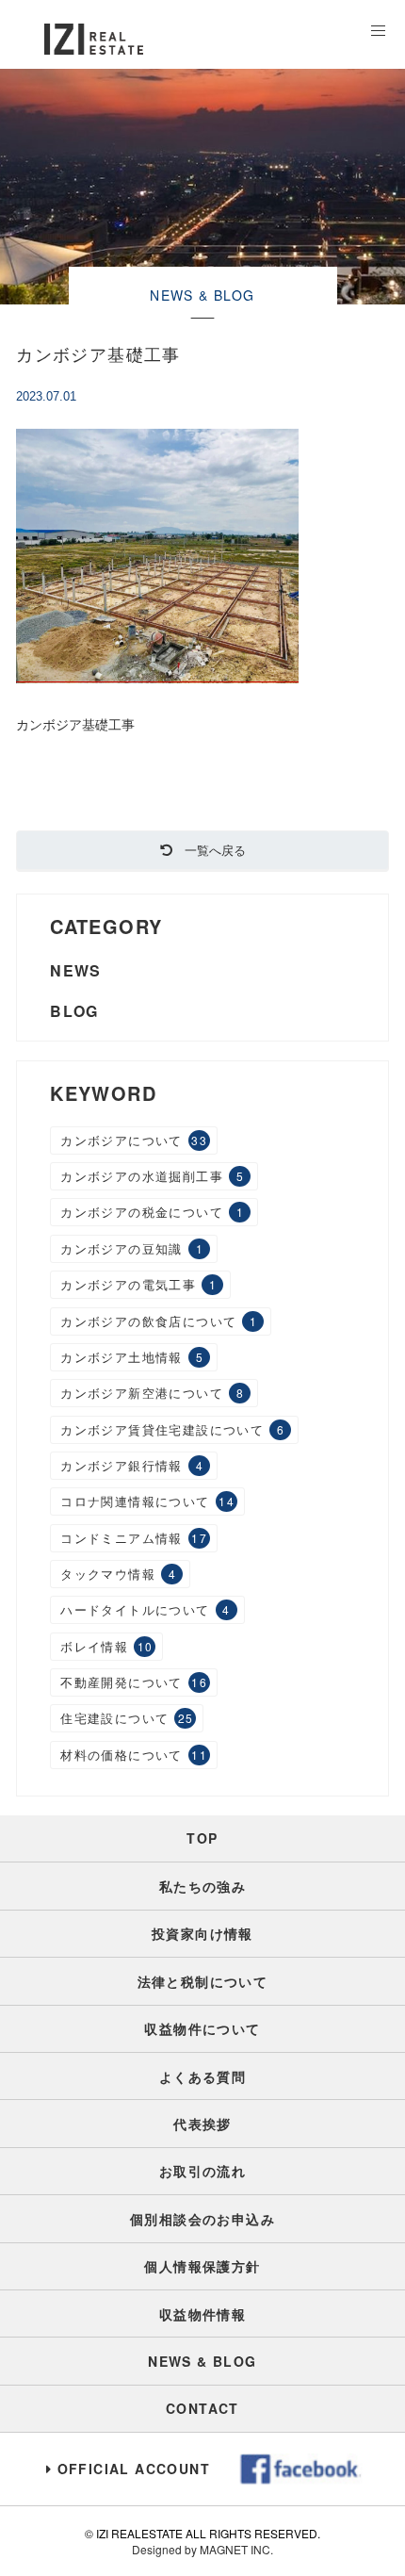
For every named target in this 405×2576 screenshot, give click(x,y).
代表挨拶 (202, 2124)
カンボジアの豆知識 (132, 1248)
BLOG (74, 1011)
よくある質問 (202, 2076)
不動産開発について (134, 1682)
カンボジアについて (134, 1140)
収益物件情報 (202, 2314)
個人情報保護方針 (202, 2266)
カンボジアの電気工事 (138, 1284)
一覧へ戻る (209, 850)
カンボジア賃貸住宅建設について (172, 1429)
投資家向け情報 (202, 1933)
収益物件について (202, 2028)
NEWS (76, 970)
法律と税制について (203, 1981)
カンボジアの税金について (152, 1212)
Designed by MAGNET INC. (202, 2549)
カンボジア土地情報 (132, 1357)
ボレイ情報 (106, 1646)
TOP (202, 1838)
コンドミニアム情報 (134, 1538)
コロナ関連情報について (147, 1501)
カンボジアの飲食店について (159, 1321)
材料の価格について (134, 1755)
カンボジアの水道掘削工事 (152, 1176)
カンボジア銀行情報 (132, 1465)
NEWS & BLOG (202, 2361)
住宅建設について (127, 1718)
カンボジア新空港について (152, 1393)
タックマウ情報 (118, 1574)
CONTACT (202, 2408)
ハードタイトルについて (146, 1609)
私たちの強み (202, 1886)
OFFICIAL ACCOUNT (134, 2469)
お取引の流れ (202, 2171)
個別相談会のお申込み (202, 2219)
